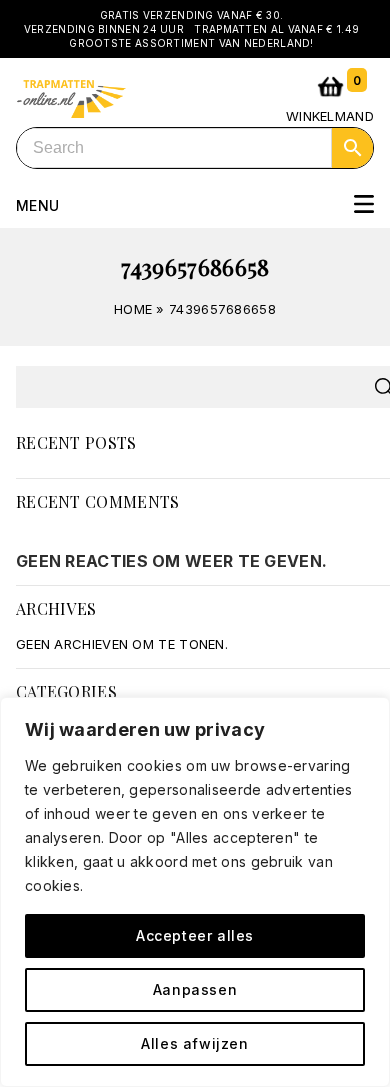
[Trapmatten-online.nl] (71, 96)
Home (133, 309)
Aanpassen (195, 989)
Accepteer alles (195, 935)
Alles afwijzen (194, 1043)
